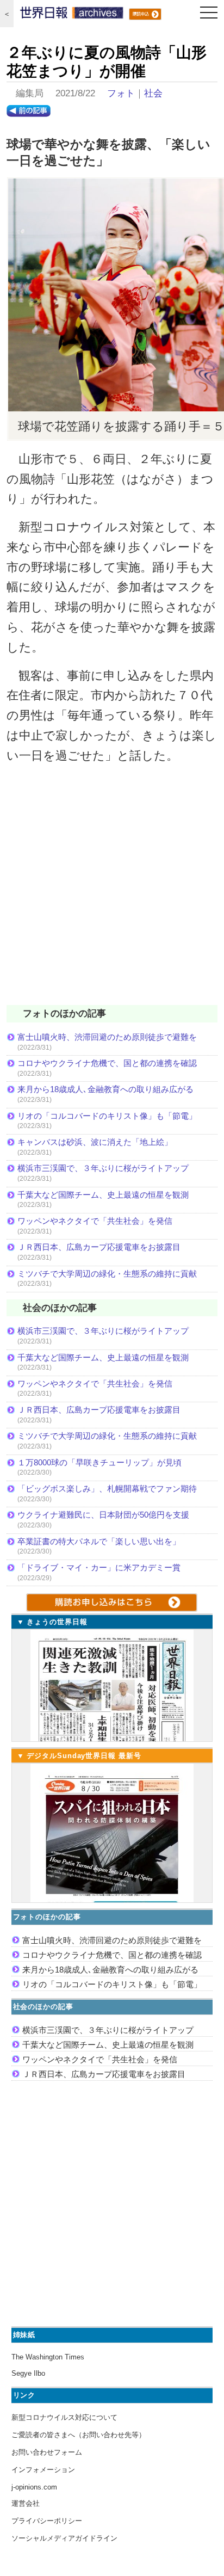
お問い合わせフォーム (47, 2452)
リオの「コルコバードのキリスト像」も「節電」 (107, 1116)
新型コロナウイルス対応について (64, 2417)
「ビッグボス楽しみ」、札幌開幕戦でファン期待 (107, 1489)
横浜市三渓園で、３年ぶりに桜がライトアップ (107, 1168)
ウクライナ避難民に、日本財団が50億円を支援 (103, 1515)
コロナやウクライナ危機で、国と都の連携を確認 (107, 1063)
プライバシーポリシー (47, 2521)
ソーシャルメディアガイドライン (64, 2538)
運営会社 (26, 2503)
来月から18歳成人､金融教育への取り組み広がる (105, 1089)
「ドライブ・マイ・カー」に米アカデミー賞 (99, 1567)
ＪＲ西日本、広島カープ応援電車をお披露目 (99, 1247)
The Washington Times (48, 2357)
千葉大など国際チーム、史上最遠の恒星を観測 (103, 1195)
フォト (121, 93)
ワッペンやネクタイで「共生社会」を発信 (95, 1221)
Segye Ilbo (28, 2373)
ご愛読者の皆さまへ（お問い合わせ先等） (79, 2435)
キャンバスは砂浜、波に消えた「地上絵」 (95, 1142)
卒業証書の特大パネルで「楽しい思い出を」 (99, 1541)
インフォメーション (43, 2470)
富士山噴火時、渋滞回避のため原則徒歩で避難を (107, 1037)
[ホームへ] (72, 15)
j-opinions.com (34, 2487)
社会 (153, 93)
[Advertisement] (112, 891)
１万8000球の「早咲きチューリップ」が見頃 (99, 1462)
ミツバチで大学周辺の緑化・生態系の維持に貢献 (107, 1274)
